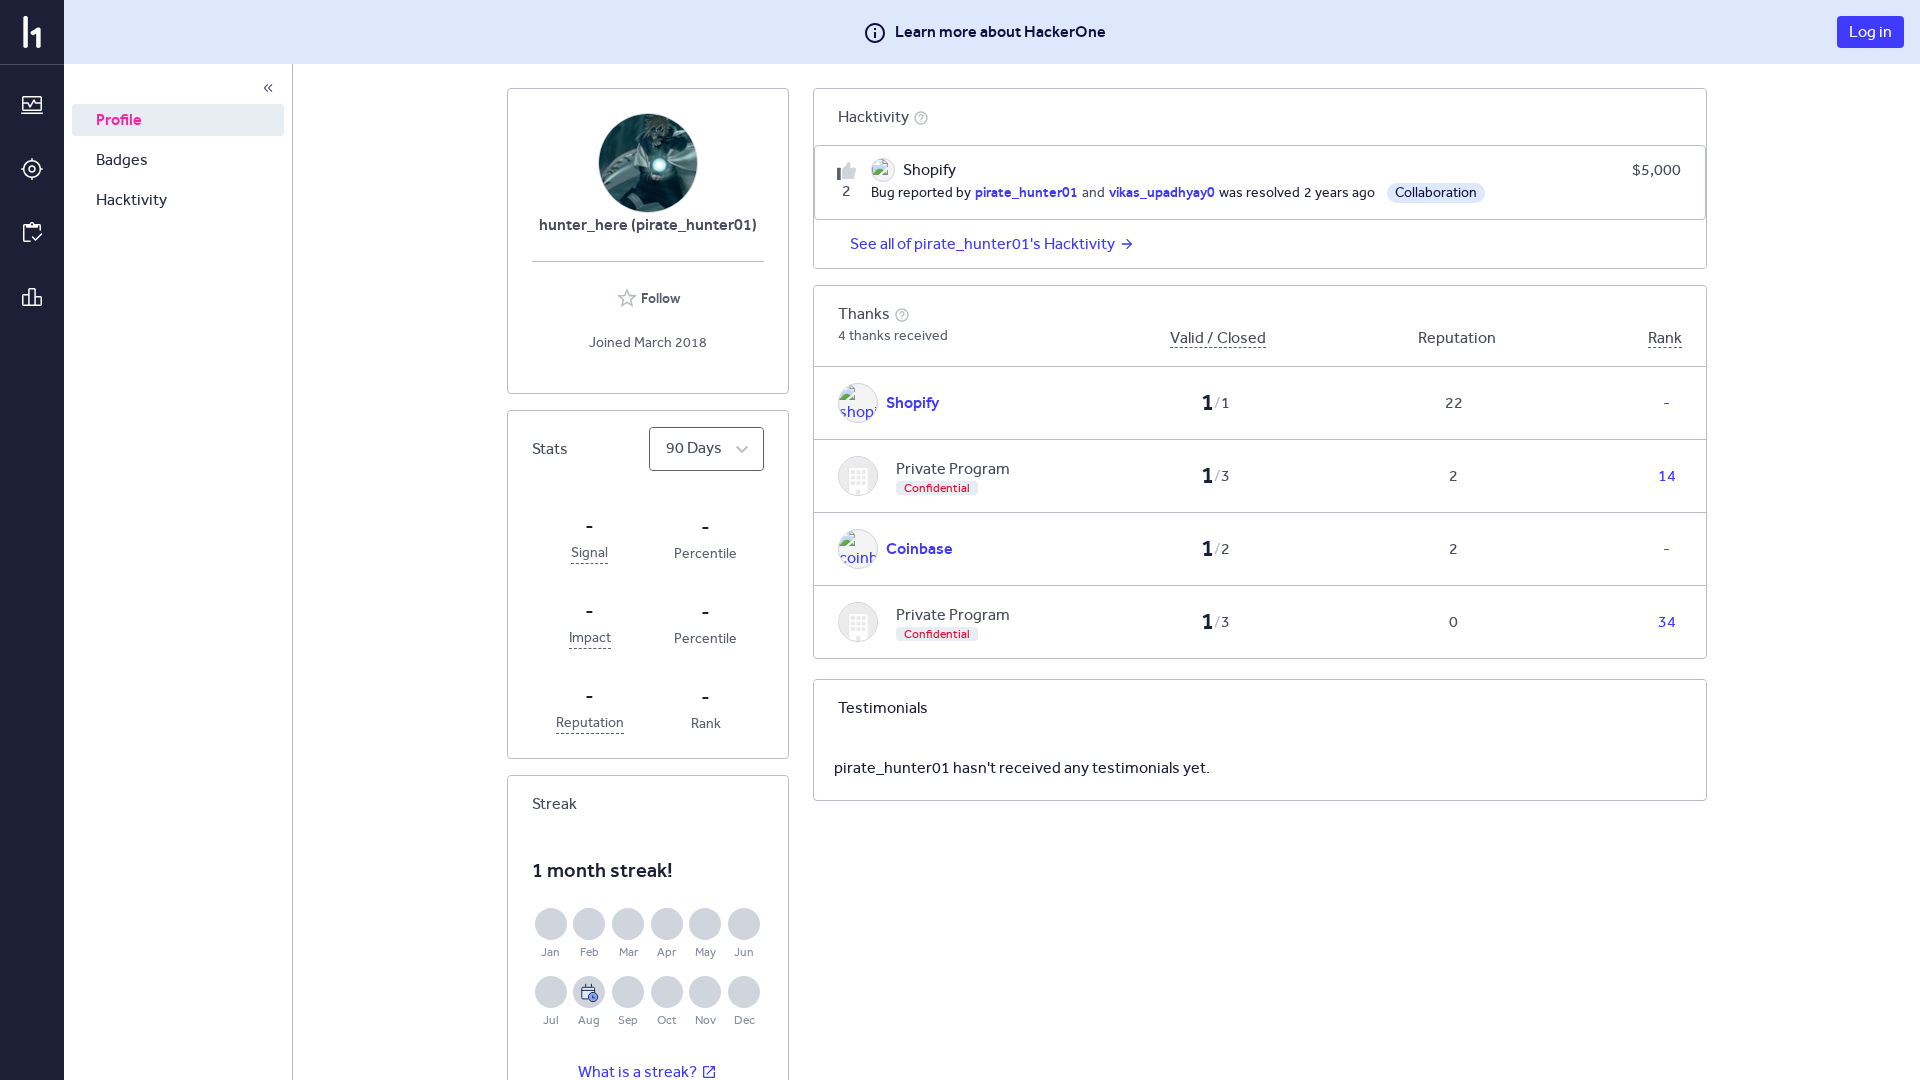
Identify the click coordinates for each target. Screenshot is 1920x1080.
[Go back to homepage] (32, 32)
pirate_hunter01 (1026, 192)
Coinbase (919, 548)
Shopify (912, 402)
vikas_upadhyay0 (1162, 192)
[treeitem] (178, 120)
